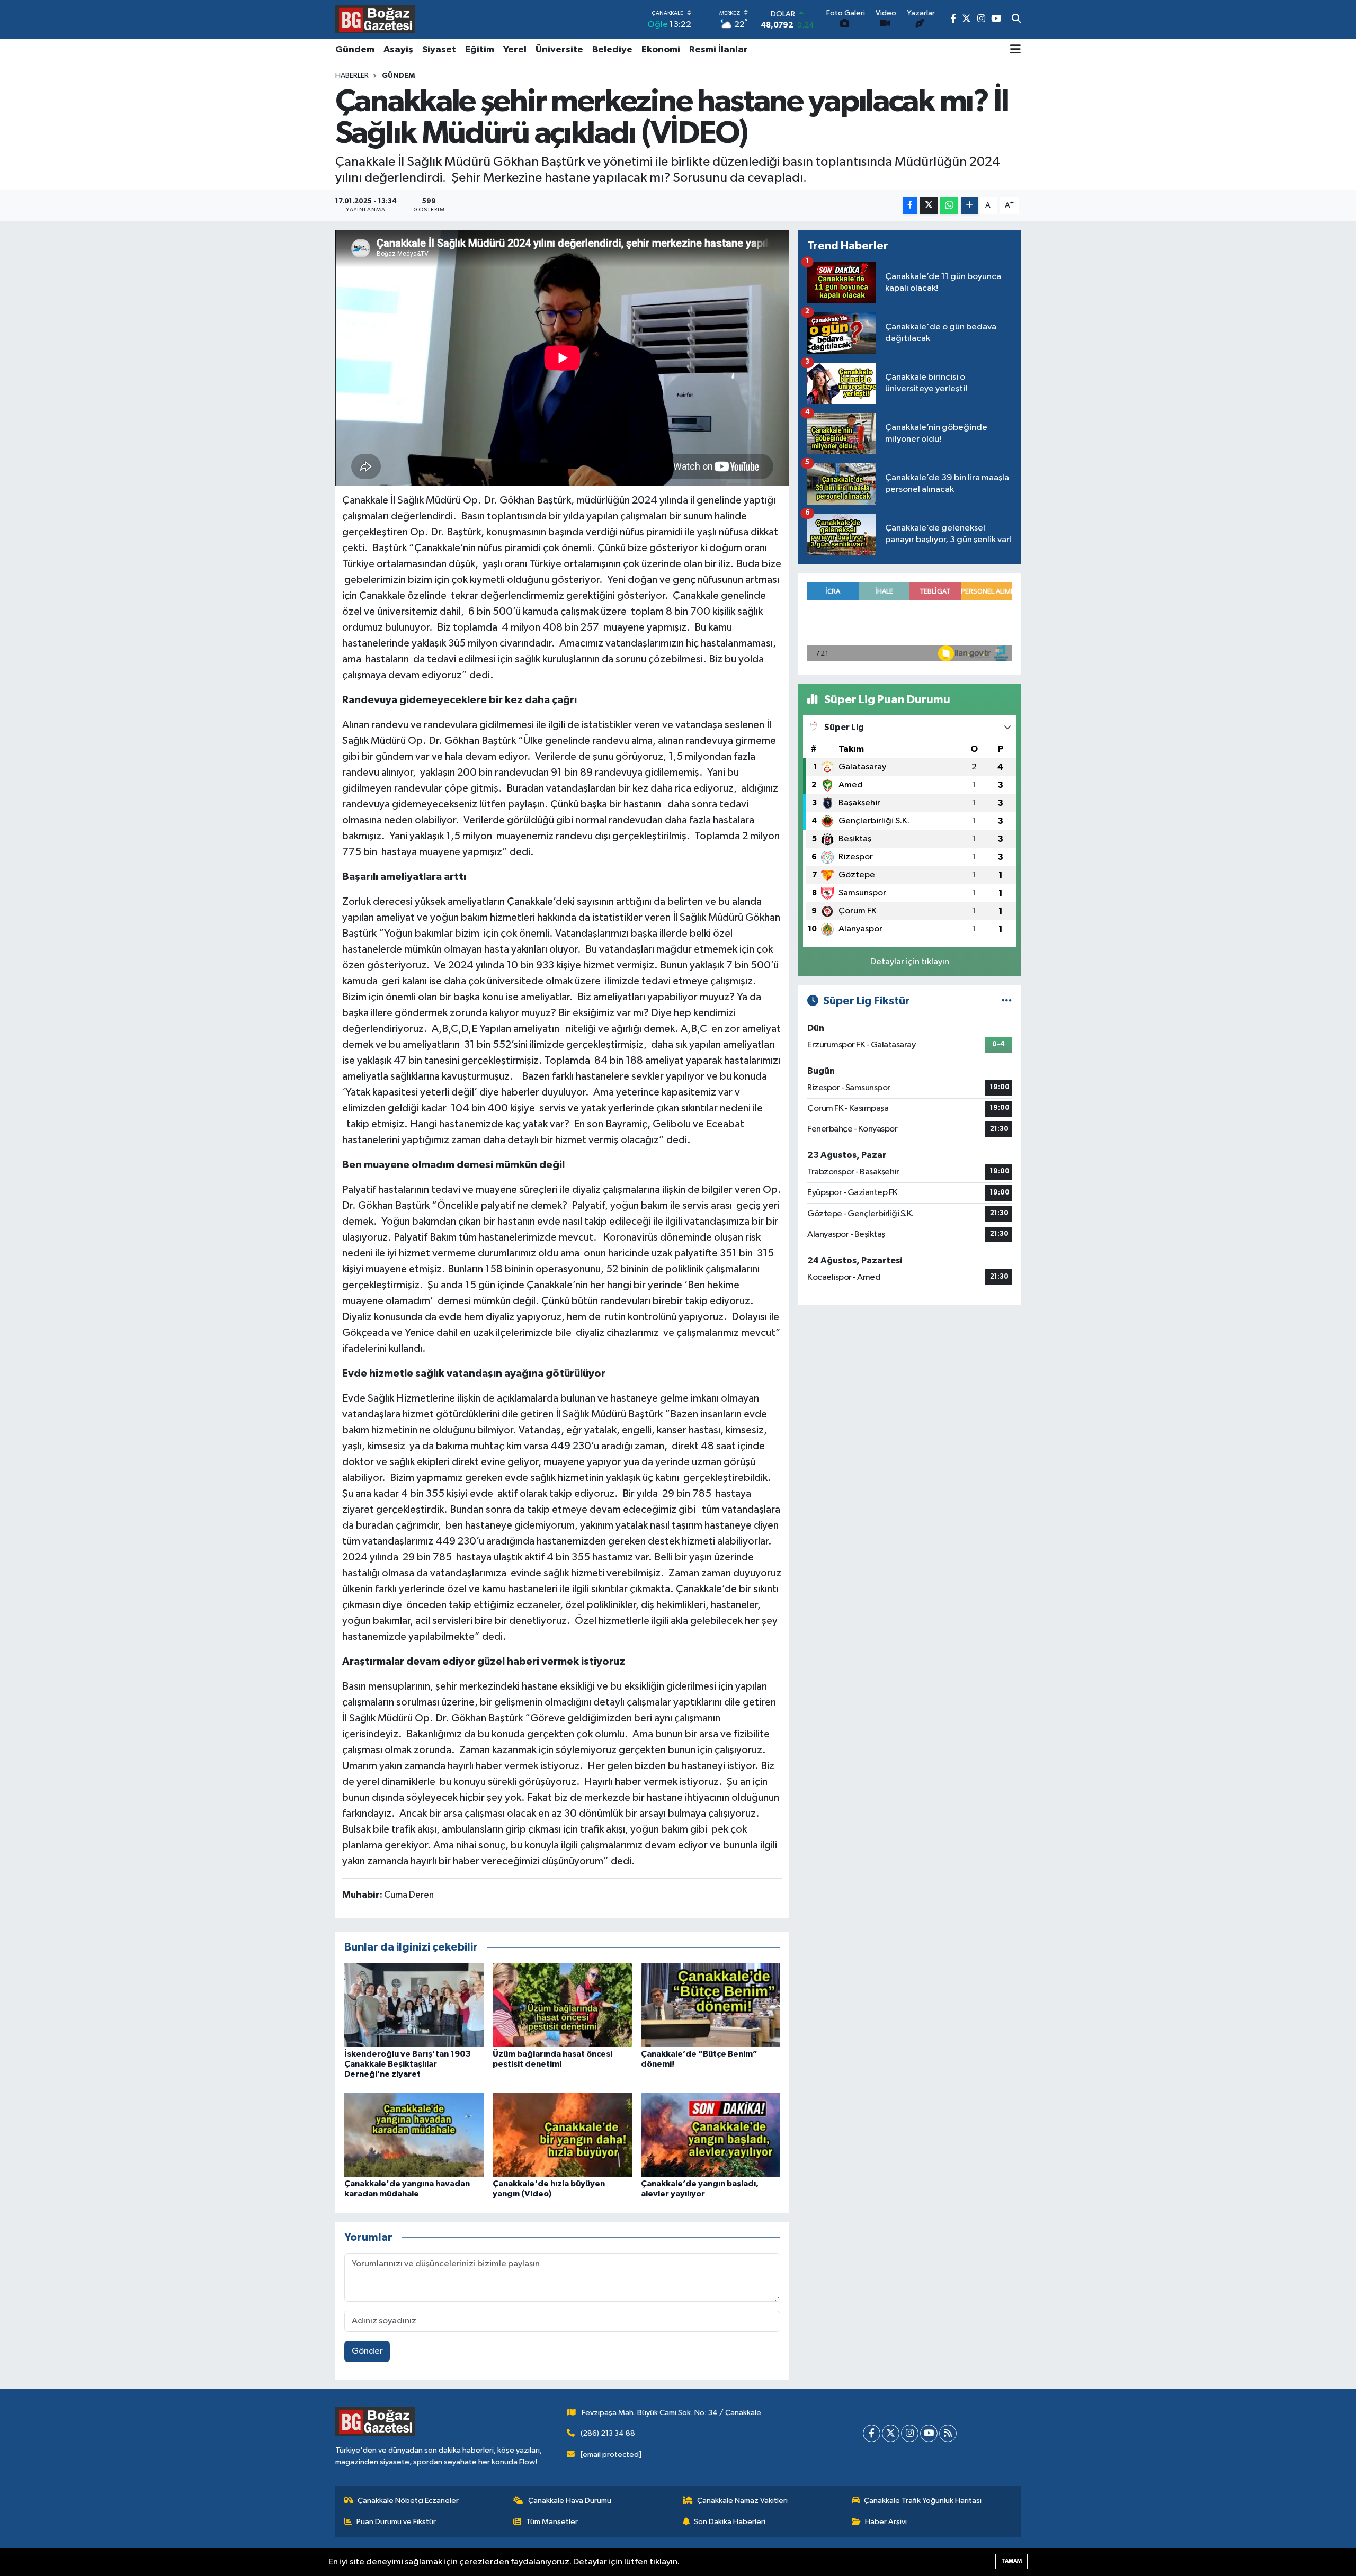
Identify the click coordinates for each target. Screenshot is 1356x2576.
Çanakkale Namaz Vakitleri (742, 2501)
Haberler (352, 76)
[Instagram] (910, 2433)
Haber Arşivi (886, 2522)
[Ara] (1016, 20)
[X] (891, 2433)
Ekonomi (661, 50)
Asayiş (398, 50)
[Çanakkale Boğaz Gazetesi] (375, 19)
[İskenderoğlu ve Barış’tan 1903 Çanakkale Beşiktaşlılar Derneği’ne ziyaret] (414, 2005)
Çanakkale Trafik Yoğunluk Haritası (923, 2501)
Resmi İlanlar (719, 50)
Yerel (515, 50)
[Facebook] (872, 2433)
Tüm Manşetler (552, 2522)
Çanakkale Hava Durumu (570, 2501)
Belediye (612, 50)
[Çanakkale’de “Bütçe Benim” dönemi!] (711, 2005)
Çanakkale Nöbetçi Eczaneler (408, 2501)
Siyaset (439, 50)
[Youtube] (929, 2433)
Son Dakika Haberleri (730, 2522)
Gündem (355, 50)
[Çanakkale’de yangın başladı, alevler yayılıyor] (711, 2135)
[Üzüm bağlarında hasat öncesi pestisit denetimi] (562, 2005)
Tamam (1011, 2561)
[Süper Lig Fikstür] (1007, 1001)
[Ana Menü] (1015, 50)
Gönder (367, 2351)
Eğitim (480, 50)
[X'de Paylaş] (929, 206)
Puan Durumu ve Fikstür (396, 2522)
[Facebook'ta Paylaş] (910, 206)
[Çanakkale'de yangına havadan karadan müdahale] (414, 2135)
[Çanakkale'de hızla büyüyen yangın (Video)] (562, 2135)
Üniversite (559, 50)
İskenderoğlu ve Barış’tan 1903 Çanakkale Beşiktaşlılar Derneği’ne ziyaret (408, 2064)
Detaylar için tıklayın (910, 962)
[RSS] (948, 2433)
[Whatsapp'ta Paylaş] (949, 206)
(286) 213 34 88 (608, 2433)
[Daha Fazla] (970, 206)
